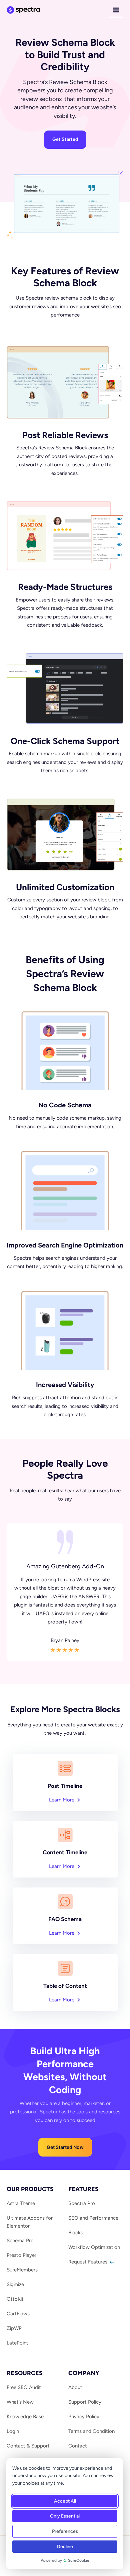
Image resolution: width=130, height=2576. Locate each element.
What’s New (20, 2402)
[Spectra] (23, 10)
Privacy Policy (84, 2417)
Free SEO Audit (24, 2387)
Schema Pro (20, 2241)
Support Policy (85, 2402)
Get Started (65, 139)
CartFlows (18, 2314)
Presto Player (21, 2255)
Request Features (88, 2262)
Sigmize (15, 2284)
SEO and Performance (93, 2218)
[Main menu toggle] (116, 10)
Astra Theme (21, 2203)
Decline (65, 2547)
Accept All (65, 2501)
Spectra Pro (82, 2203)
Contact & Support (28, 2446)
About (75, 2387)
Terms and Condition (91, 2431)
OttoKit (15, 2299)
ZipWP (14, 2328)
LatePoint (17, 2343)
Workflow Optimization (94, 2247)
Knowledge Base (25, 2417)
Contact (78, 2446)
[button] (65, 2147)
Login (13, 2431)
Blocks (75, 2233)
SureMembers (22, 2270)
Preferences (65, 2531)
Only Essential (65, 2516)
